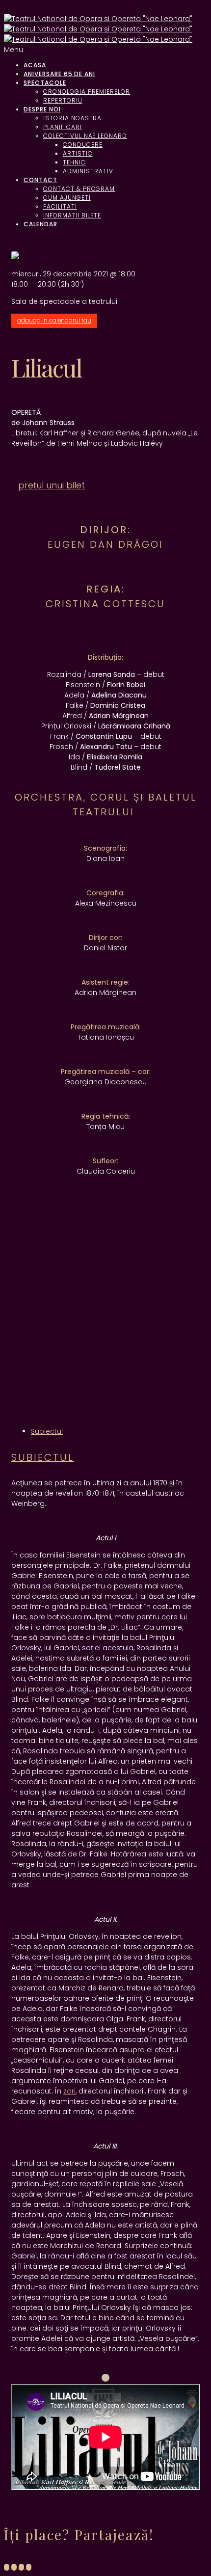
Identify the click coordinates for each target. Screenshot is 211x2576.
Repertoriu (63, 100)
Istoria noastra (72, 118)
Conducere (83, 145)
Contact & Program (79, 189)
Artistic (78, 153)
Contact (40, 180)
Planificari (63, 127)
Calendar (40, 224)
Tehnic (74, 162)
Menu (13, 50)
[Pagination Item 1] (105, 2378)
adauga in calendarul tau (54, 321)
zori (69, 2091)
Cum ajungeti (67, 198)
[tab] (47, 1431)
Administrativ (88, 171)
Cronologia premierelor (87, 92)
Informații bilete (72, 215)
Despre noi (42, 109)
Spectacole (45, 83)
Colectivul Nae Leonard (85, 136)
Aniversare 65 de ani (59, 74)
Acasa (35, 65)
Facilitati (60, 206)
